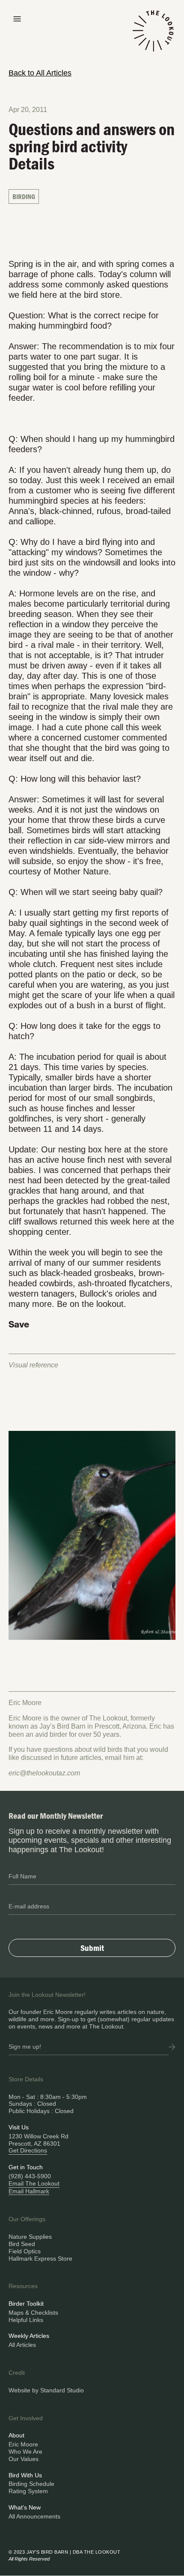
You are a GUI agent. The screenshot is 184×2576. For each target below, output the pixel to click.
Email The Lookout (34, 2183)
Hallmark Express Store (40, 2259)
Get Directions (28, 2150)
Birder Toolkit (26, 2304)
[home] (153, 36)
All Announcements (34, 2516)
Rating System (28, 2491)
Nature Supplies (30, 2237)
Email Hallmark (29, 2191)
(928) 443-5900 (30, 2176)
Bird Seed (22, 2244)
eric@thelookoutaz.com (44, 1773)
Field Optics (25, 2251)
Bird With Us (25, 2475)
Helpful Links (26, 2320)
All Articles (22, 2345)
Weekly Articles (29, 2336)
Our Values (24, 2459)
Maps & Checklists (33, 2313)
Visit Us (19, 2127)
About (16, 2435)
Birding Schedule (31, 2484)
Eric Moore (23, 2444)
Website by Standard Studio (46, 2390)
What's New (25, 2507)
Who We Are (25, 2452)
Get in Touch (26, 2167)
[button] (17, 18)
